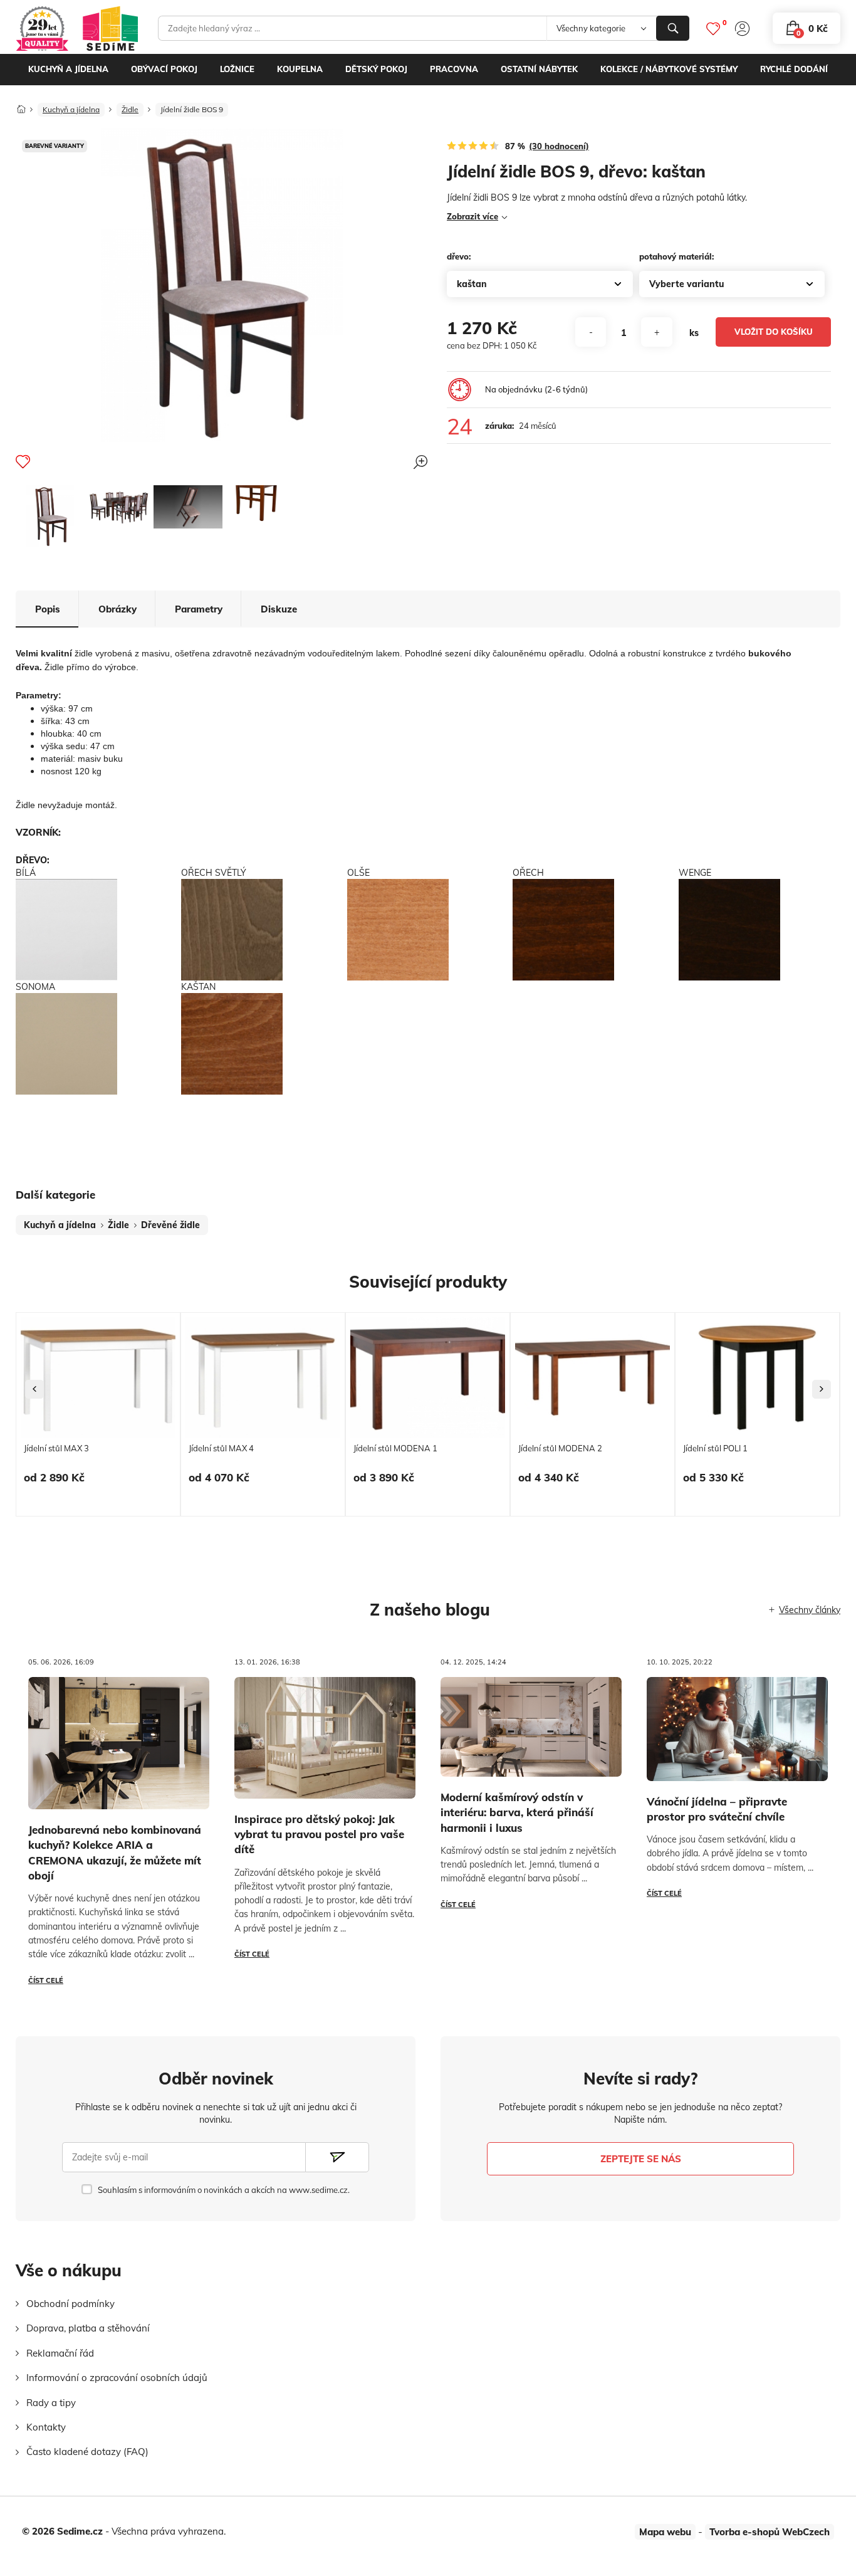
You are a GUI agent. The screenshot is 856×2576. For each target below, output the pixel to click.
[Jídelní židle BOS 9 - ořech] (50, 516)
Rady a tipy (51, 2403)
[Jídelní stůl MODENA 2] (592, 1378)
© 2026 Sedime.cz (62, 2531)
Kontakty (46, 2427)
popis (48, 609)
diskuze (279, 609)
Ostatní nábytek (539, 69)
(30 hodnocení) (559, 146)
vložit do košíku (774, 332)
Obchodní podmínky (70, 2304)
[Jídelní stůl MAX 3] (98, 1378)
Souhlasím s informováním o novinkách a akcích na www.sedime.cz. (223, 2190)
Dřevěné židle (170, 1225)
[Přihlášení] (742, 29)
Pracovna (454, 69)
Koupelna (300, 69)
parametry (199, 609)
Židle (130, 109)
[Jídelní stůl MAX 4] (263, 1378)
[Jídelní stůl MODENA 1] (428, 1378)
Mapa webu (665, 2532)
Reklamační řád (60, 2353)
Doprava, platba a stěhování (88, 2328)
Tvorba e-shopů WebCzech (770, 2532)
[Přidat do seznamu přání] (23, 461)
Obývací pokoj (164, 69)
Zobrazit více (472, 216)
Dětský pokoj (376, 69)
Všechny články (810, 1610)
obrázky (117, 609)
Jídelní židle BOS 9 (192, 109)
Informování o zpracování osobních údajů (117, 2378)
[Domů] (21, 106)
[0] (713, 29)
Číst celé (46, 1980)
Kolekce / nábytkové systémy (669, 69)
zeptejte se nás (641, 2159)
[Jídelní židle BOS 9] (119, 507)
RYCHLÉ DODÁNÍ (794, 69)
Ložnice (237, 69)
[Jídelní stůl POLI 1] (757, 1378)
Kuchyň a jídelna (68, 69)
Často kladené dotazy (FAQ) (87, 2452)
